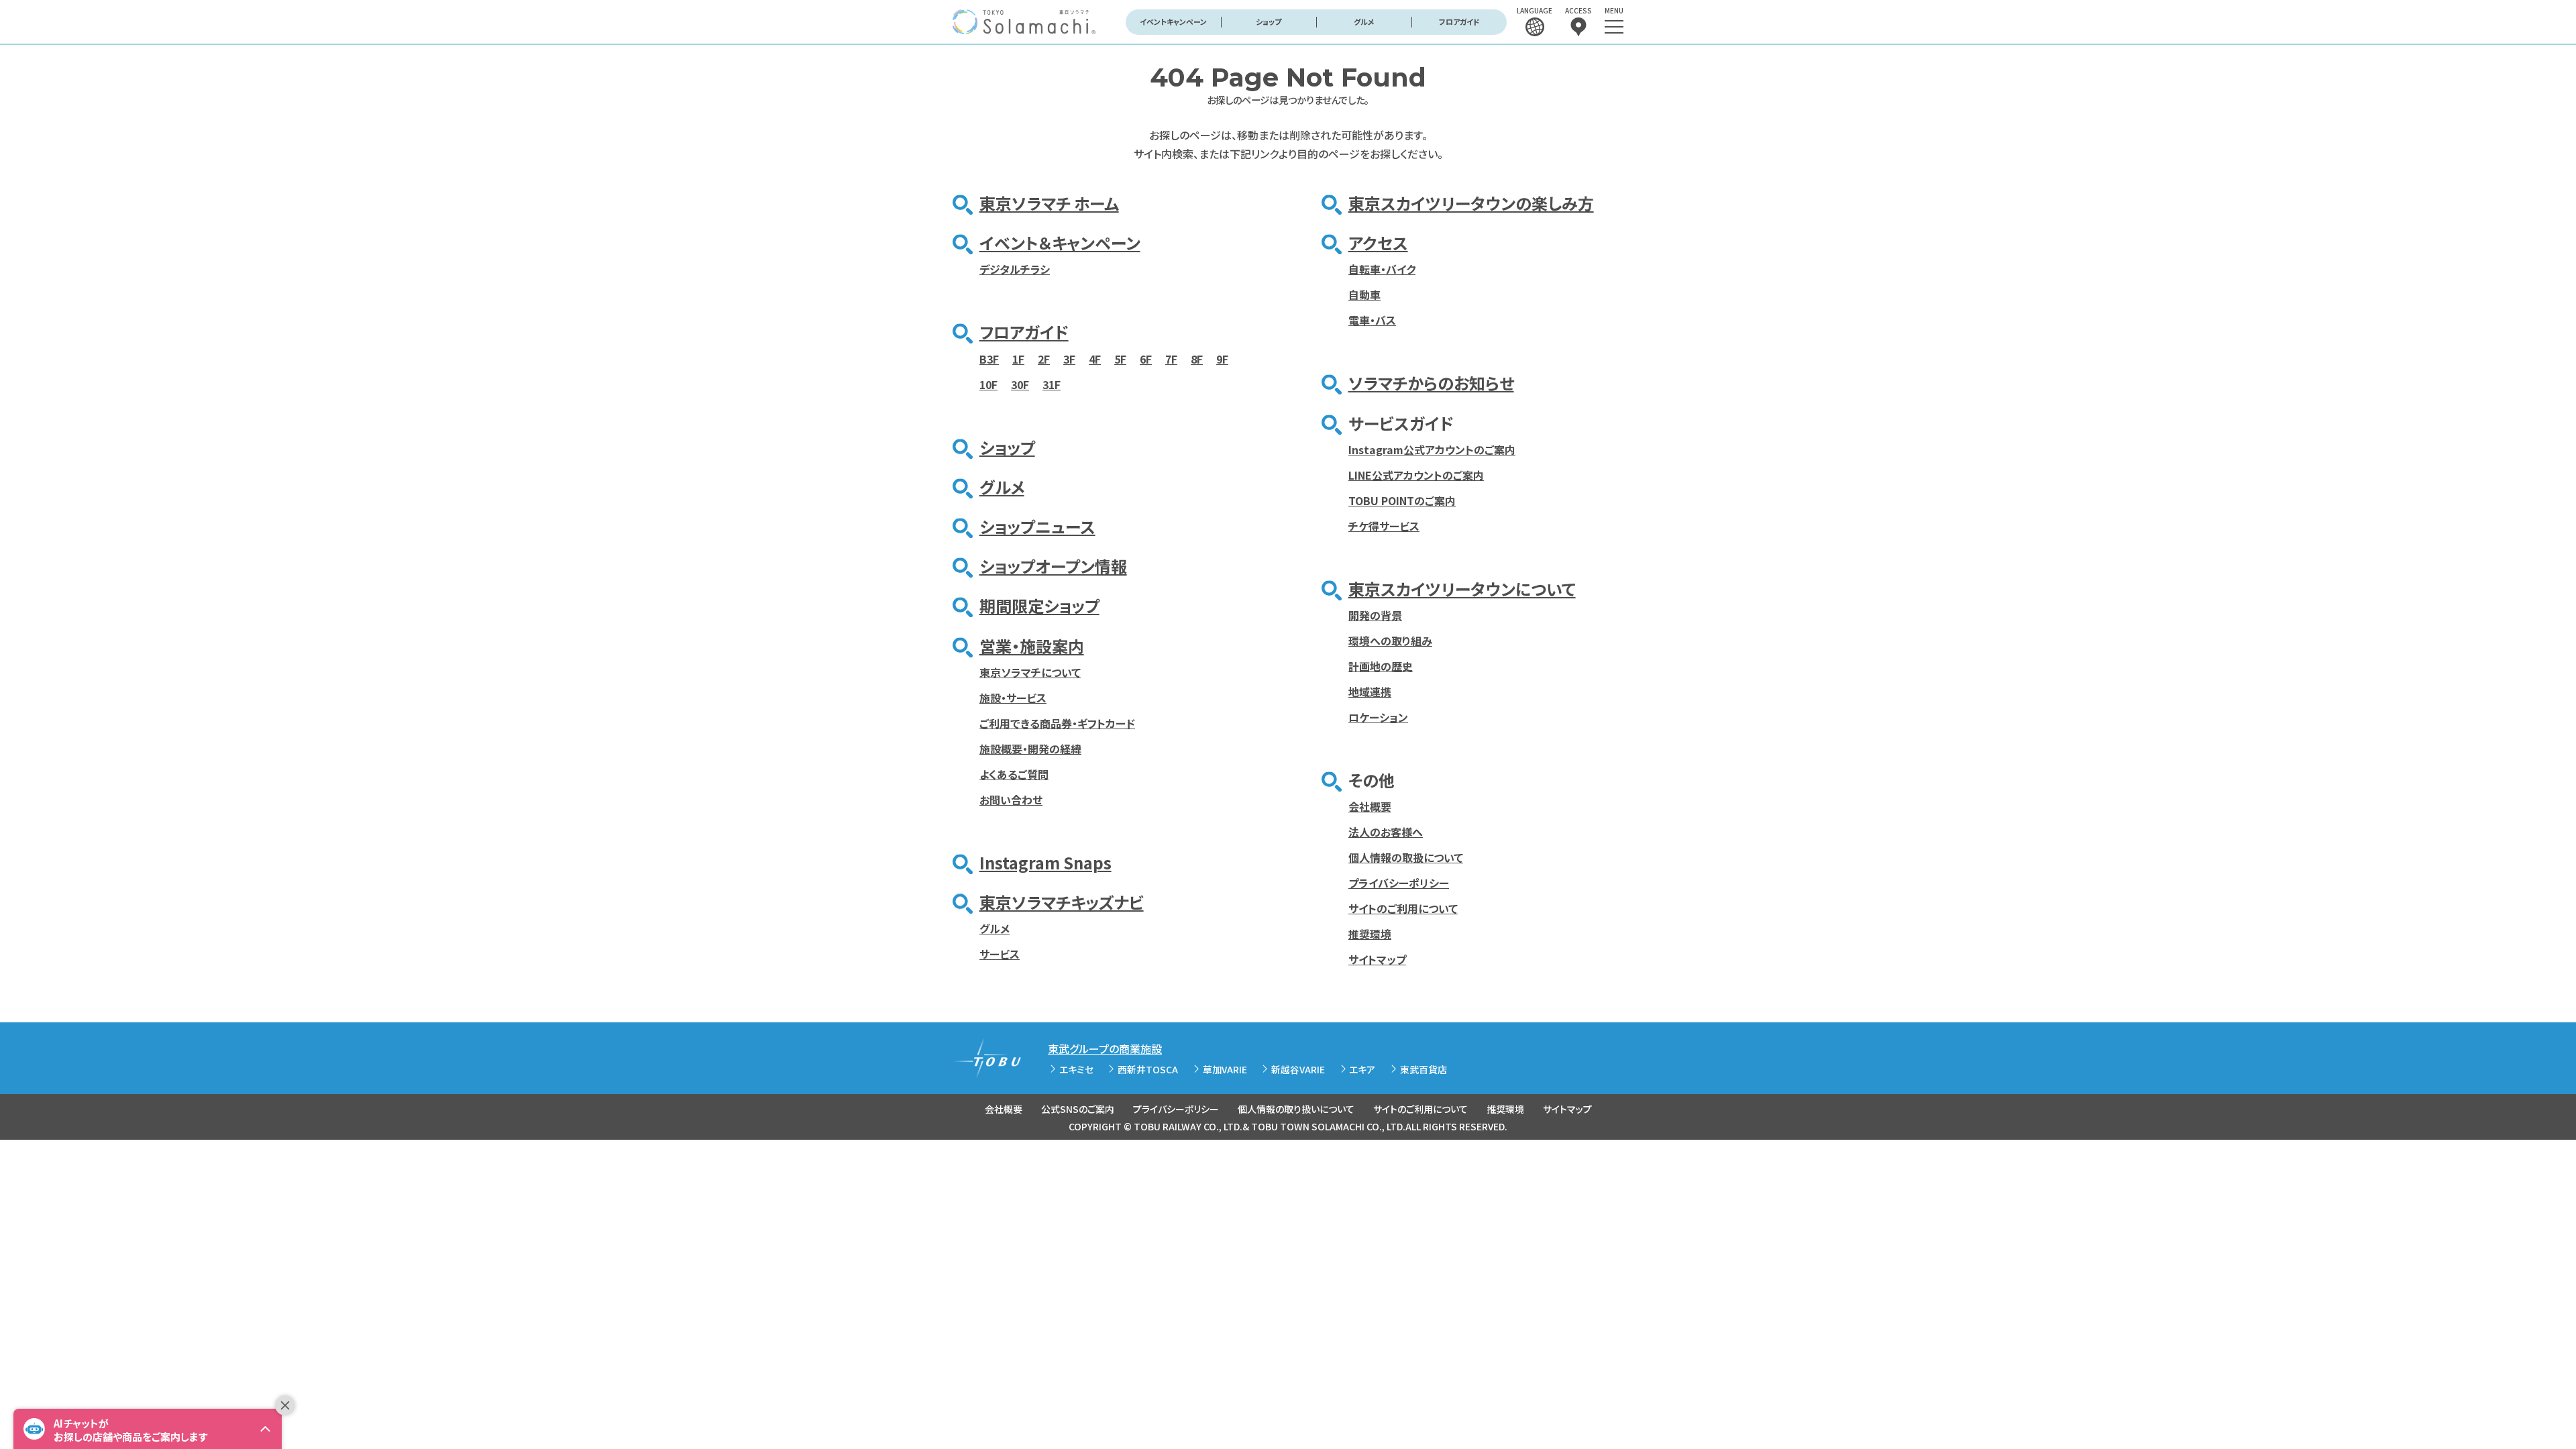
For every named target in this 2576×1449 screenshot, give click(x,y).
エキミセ (1076, 1069)
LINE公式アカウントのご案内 (1416, 475)
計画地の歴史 (1381, 666)
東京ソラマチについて (1030, 672)
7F (1171, 359)
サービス (1000, 954)
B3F (989, 359)
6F (1146, 359)
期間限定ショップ (1039, 605)
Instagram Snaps (1045, 862)
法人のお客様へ (1386, 832)
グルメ (1364, 21)
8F (1197, 359)
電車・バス (1372, 320)
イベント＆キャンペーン (1060, 243)
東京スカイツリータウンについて (1462, 589)
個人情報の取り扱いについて (1296, 1109)
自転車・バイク (1382, 269)
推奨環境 (1370, 934)
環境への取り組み (1390, 641)
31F (1052, 384)
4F (1095, 359)
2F (1044, 359)
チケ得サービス (1384, 526)
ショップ (1269, 21)
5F (1120, 359)
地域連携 (1370, 692)
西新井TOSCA (1148, 1069)
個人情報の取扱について (1406, 857)
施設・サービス (1013, 698)
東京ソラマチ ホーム (1049, 203)
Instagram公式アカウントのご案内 (1432, 449)
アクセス (1378, 243)
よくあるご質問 (1014, 774)
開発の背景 (1375, 615)
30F (1020, 384)
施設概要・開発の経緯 (1030, 749)
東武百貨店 (1424, 1069)
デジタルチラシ (1015, 269)
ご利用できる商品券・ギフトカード (1057, 723)
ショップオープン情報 (1053, 566)
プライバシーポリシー (1399, 883)
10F (988, 384)
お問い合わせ (1011, 800)
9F (1222, 359)
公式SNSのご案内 (1078, 1109)
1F (1018, 359)
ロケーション (1378, 717)
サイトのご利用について (1403, 908)
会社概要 (1370, 806)
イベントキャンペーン (1173, 21)
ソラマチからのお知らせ (1431, 383)
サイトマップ (1377, 959)
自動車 (1364, 294)
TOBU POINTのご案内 (1402, 500)
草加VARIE (1225, 1069)
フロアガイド (1459, 21)
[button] (148, 1429)
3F (1069, 359)
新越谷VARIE (1298, 1069)
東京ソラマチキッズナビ (1062, 902)
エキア (1362, 1069)
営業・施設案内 (1032, 646)
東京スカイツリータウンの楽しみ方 (1471, 203)
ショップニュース (1037, 526)
